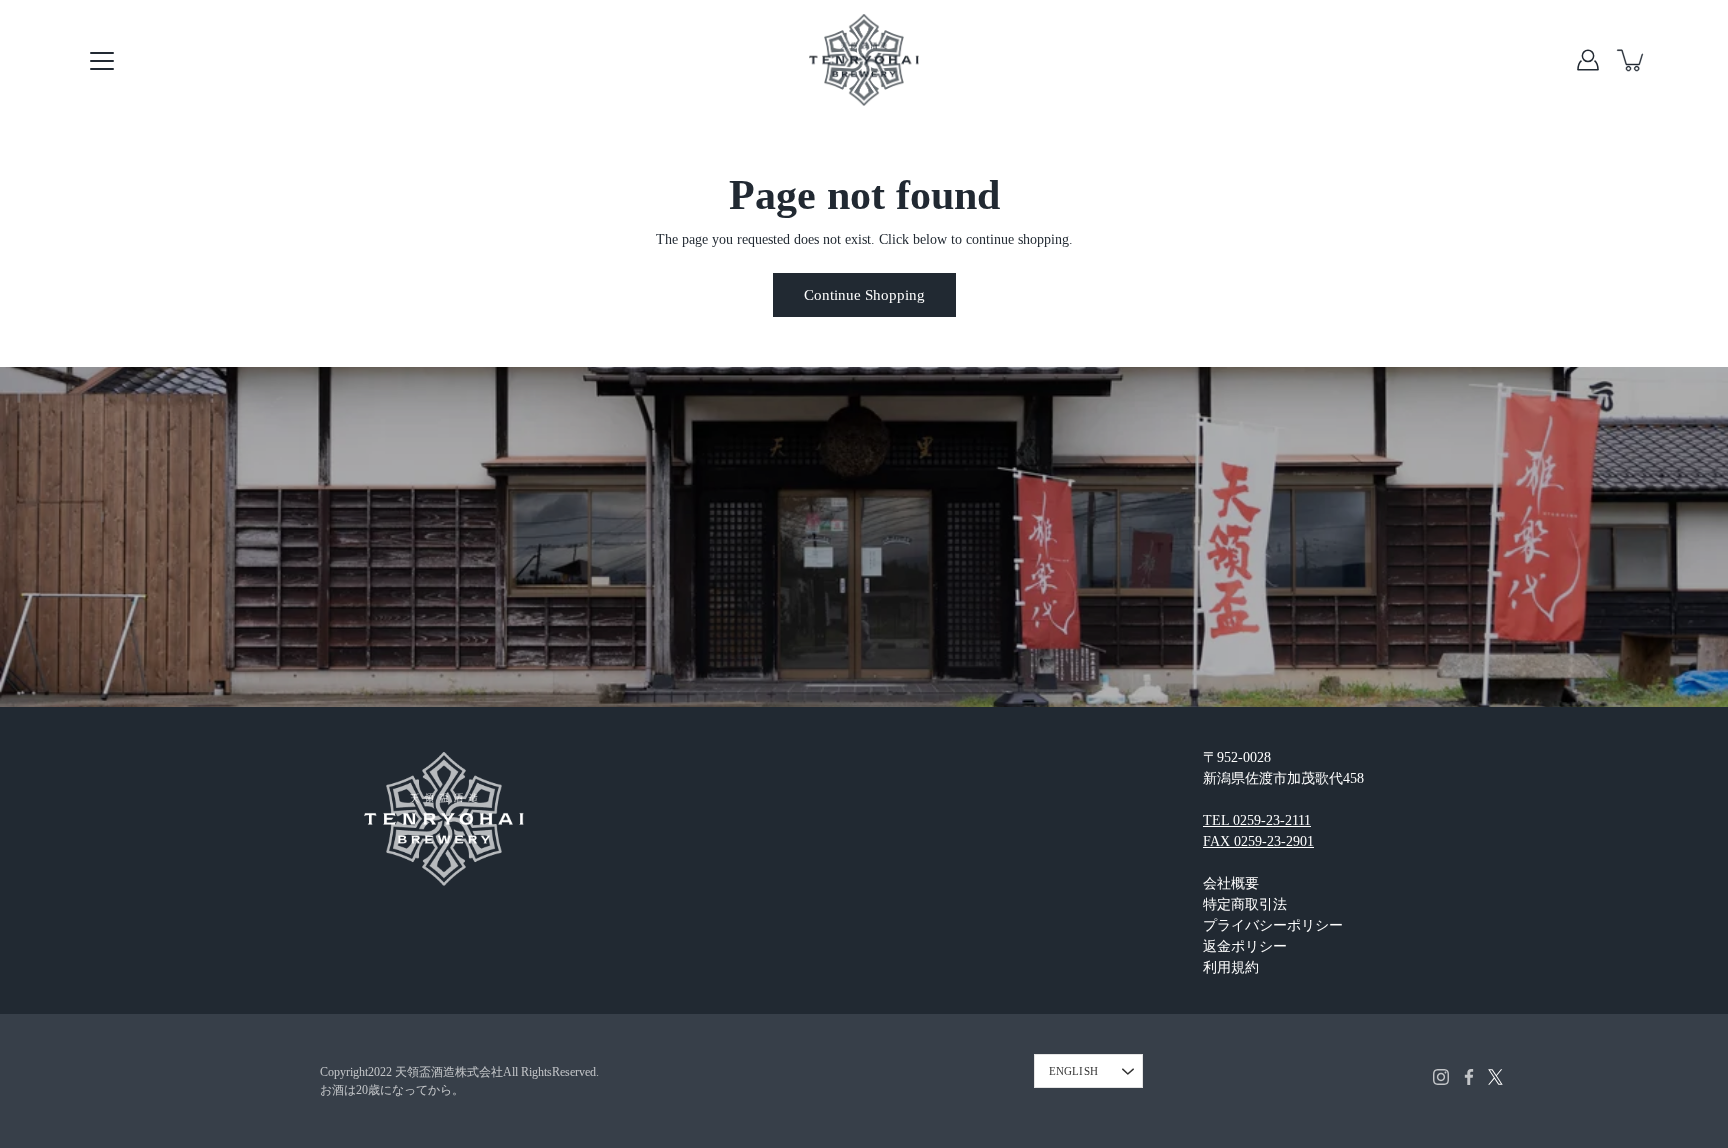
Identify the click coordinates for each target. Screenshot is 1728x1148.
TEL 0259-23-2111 (1257, 820)
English (1074, 1071)
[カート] (1632, 60)
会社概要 (1231, 883)
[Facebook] (1469, 1077)
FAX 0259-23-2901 (1258, 841)
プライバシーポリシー (1273, 925)
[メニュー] (102, 61)
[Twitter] (1495, 1077)
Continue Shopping (864, 294)
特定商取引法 (1245, 904)
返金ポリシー (1245, 946)
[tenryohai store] (864, 60)
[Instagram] (1441, 1077)
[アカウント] (1588, 60)
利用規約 (1231, 967)
